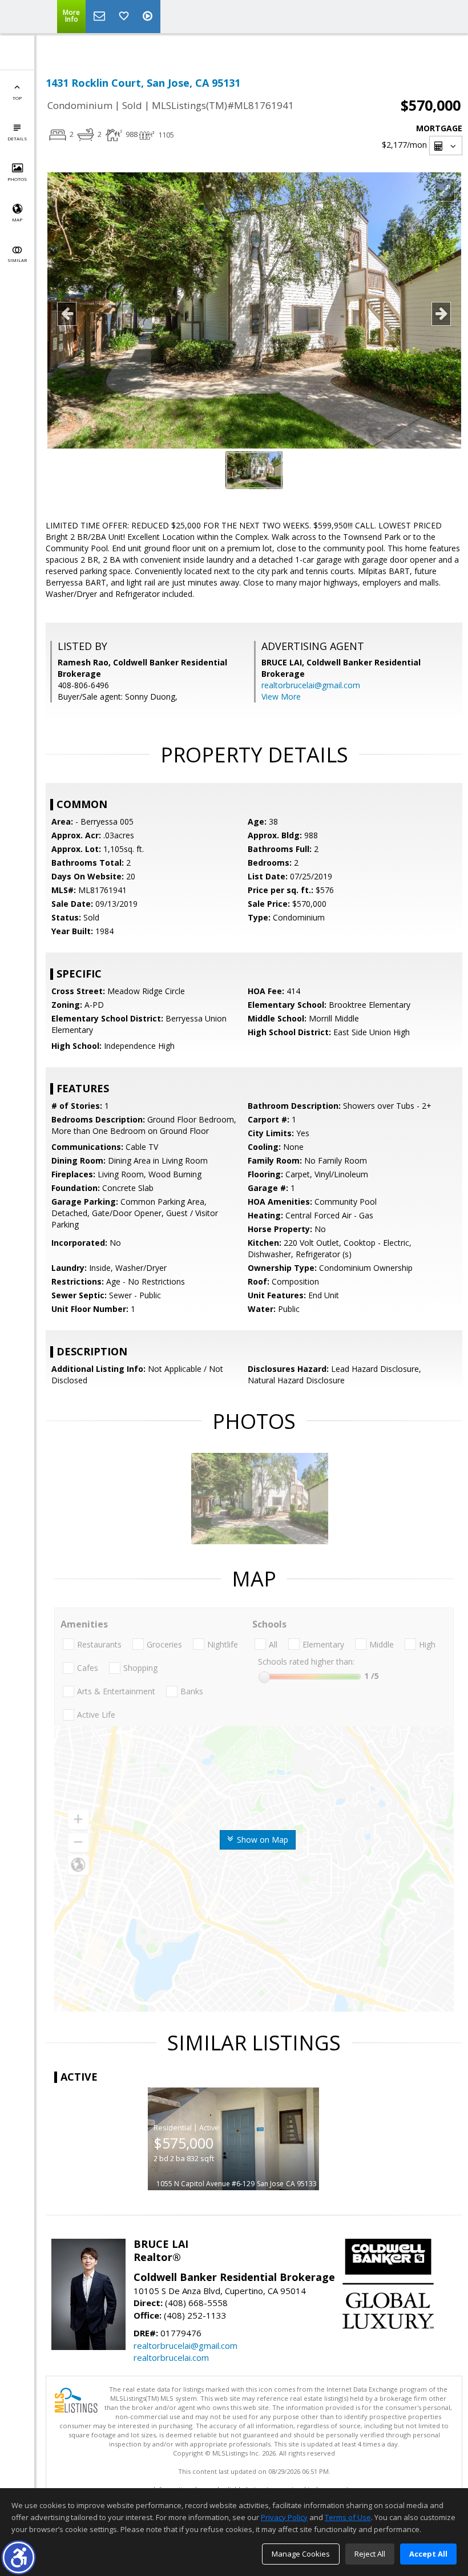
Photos (17, 179)
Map (17, 219)
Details (17, 138)
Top (17, 98)
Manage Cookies (301, 2554)
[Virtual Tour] (149, 17)
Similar (17, 260)
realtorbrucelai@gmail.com (311, 685)
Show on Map (261, 1840)
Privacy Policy (284, 2517)
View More (281, 697)
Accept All (428, 2554)
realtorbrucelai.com (171, 2357)
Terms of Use (348, 2517)
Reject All (370, 2554)
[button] (19, 2557)
